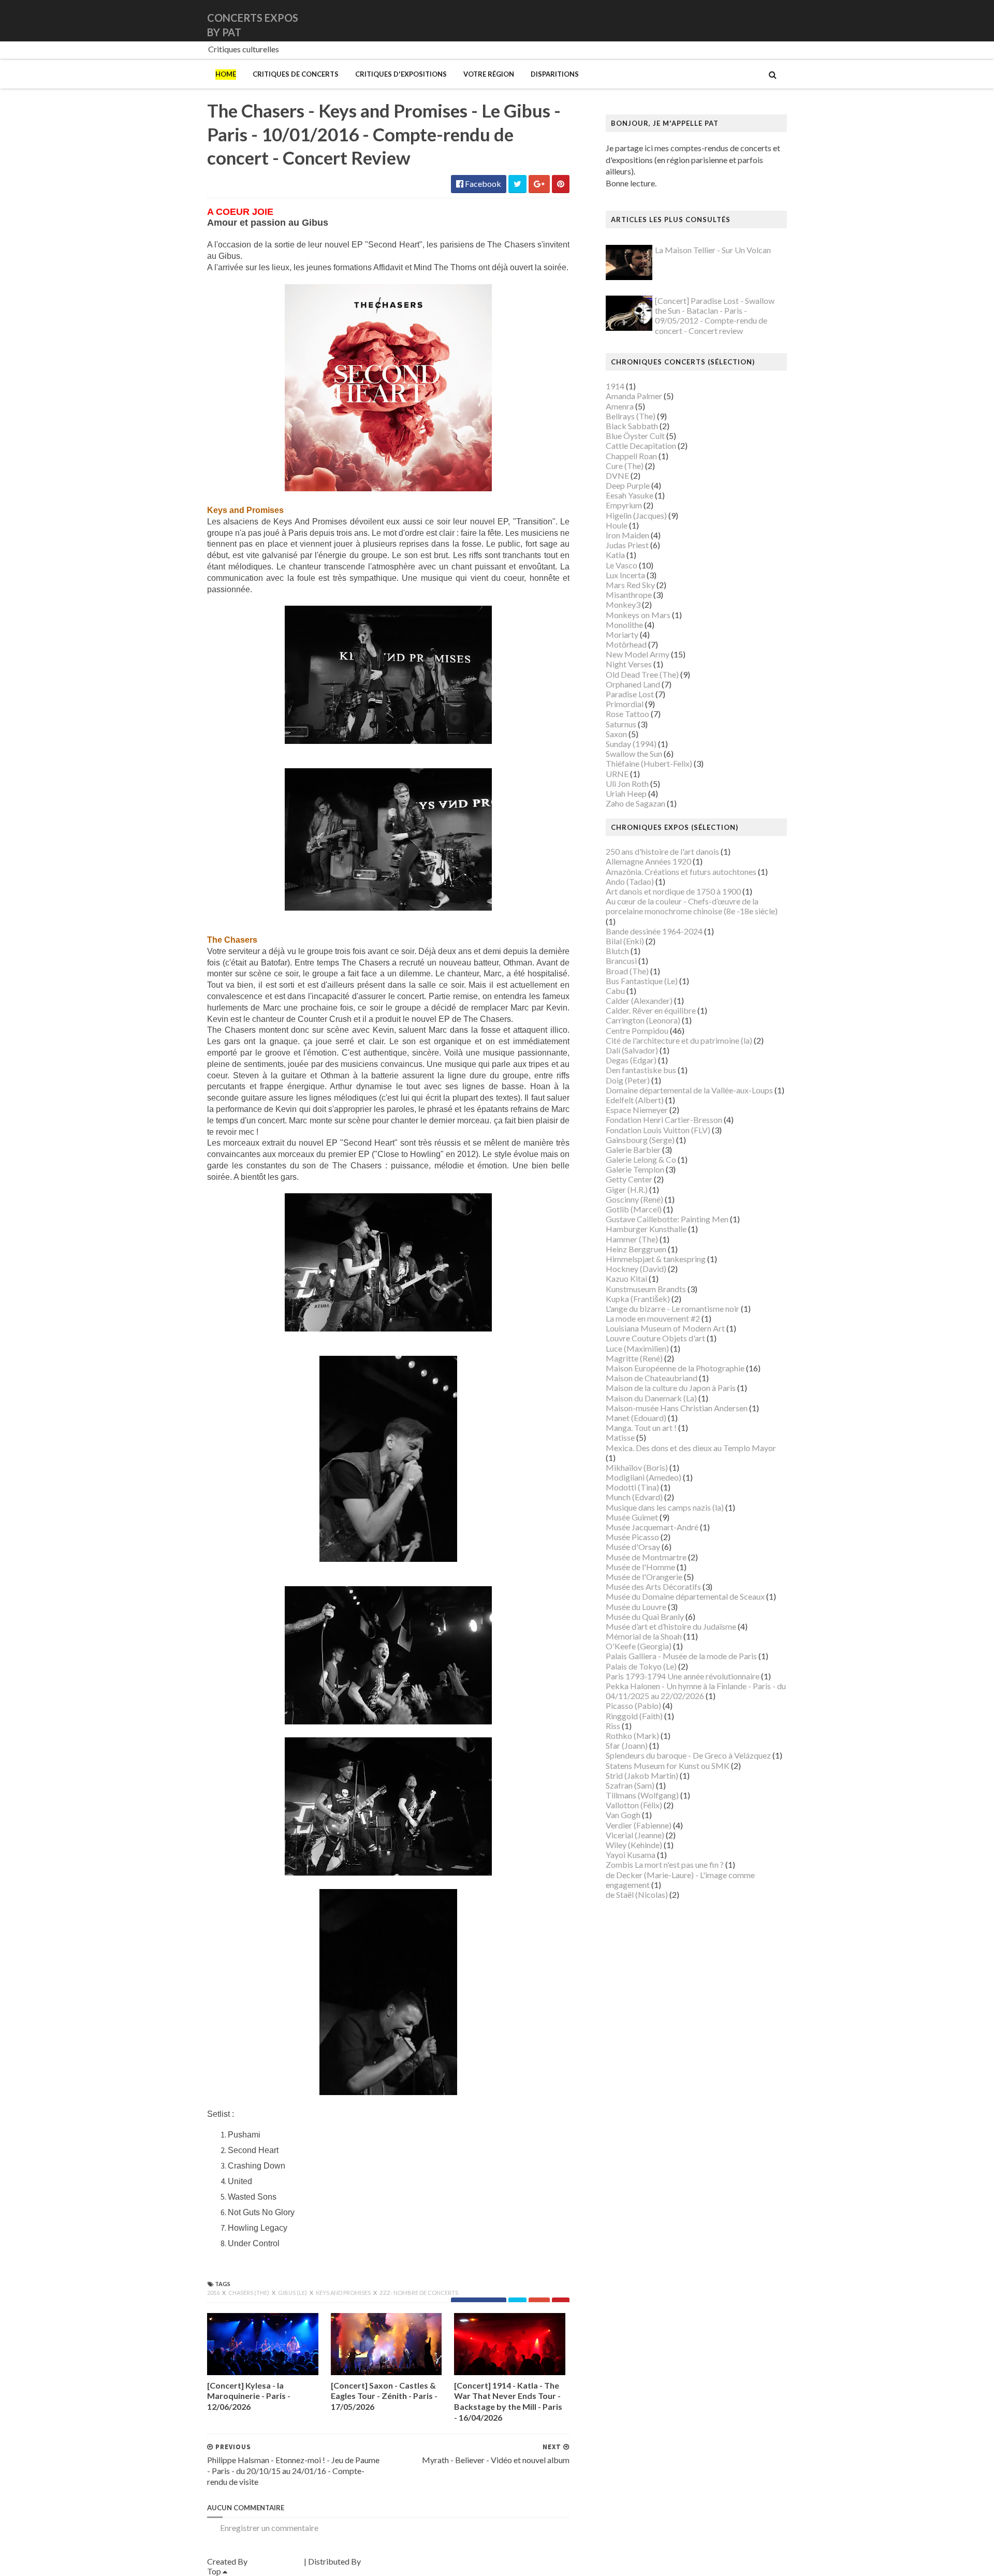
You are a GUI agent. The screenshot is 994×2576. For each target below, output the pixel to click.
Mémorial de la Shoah (644, 1636)
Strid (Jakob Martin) (642, 1775)
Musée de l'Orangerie (644, 1577)
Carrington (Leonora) (643, 1020)
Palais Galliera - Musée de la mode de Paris (681, 1656)
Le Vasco (622, 565)
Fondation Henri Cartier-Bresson (664, 1119)
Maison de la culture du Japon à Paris (671, 1388)
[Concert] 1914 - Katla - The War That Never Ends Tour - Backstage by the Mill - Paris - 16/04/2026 (508, 2401)
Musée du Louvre (636, 1607)
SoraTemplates (276, 2561)
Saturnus (621, 724)
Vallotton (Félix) (634, 1805)
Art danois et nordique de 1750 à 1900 (673, 891)
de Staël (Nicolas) (637, 1894)
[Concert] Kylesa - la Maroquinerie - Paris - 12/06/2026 (249, 2396)
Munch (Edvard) (634, 1497)
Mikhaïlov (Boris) (637, 1467)
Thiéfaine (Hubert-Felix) (649, 763)
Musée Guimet (632, 1517)
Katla (615, 555)
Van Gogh (623, 1815)
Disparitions (555, 74)
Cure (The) (625, 466)
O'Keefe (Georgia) (639, 1646)
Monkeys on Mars (638, 615)
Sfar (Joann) (627, 1745)
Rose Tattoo (627, 714)
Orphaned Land (633, 684)
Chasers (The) (249, 2293)
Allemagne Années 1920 (648, 861)
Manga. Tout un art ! (641, 1428)
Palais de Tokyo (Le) (641, 1666)
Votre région (489, 74)
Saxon (616, 734)
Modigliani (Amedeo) (644, 1477)
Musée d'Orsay (633, 1547)
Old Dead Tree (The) (642, 674)
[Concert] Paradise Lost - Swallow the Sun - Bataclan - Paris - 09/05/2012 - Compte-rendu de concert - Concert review (715, 316)
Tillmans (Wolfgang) (642, 1795)
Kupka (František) (638, 1299)
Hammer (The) (632, 1239)
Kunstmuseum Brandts (646, 1289)
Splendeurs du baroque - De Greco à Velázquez (688, 1755)
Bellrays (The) (631, 416)
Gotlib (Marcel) (634, 1209)
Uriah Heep (626, 793)
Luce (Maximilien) (637, 1348)
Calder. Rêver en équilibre (651, 1010)
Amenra (620, 406)
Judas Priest (627, 545)
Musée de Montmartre (646, 1557)
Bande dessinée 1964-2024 (654, 931)
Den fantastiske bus (641, 1070)
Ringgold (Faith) (634, 1716)
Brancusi (621, 961)
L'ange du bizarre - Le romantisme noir (673, 1308)
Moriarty (622, 634)
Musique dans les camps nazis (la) (665, 1507)
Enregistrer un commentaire (269, 2528)
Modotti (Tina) (632, 1487)
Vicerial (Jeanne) (635, 1835)
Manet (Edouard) (636, 1418)
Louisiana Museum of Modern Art (665, 1328)
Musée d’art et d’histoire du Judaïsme (671, 1626)
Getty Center (629, 1179)
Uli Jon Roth (627, 784)
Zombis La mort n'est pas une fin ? (665, 1864)
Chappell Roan (631, 456)
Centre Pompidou (637, 1030)
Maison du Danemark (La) (651, 1398)
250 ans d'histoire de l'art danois (662, 851)
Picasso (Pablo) (633, 1706)
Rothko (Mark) (632, 1736)
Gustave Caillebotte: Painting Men (667, 1219)
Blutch (617, 951)
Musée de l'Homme (640, 1567)
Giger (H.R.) (627, 1189)
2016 (214, 2293)
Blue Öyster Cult (635, 436)
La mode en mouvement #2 (653, 1318)
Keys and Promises (344, 2293)
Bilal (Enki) (625, 941)
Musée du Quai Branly (645, 1616)
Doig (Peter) (628, 1080)
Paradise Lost (630, 694)
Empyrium (624, 505)
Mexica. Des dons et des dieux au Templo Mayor (691, 1448)
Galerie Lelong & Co (641, 1159)
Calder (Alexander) (639, 1000)
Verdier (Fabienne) (639, 1825)
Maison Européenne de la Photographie (675, 1368)
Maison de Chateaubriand (652, 1378)
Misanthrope (629, 595)
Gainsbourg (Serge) (640, 1140)
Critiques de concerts (296, 74)
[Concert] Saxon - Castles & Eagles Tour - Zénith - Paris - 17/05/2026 (384, 2396)
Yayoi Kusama (631, 1855)
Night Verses (629, 664)
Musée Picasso (632, 1537)
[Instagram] (785, 20)
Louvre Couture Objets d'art (655, 1338)
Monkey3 (623, 604)
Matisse (620, 1437)
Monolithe (624, 625)
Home (226, 74)
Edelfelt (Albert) (635, 1100)
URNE (617, 774)
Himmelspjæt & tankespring (656, 1259)
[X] (777, 20)
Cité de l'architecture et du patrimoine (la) (679, 1040)
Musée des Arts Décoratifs (653, 1586)
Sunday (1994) (631, 744)
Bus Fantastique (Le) (642, 981)
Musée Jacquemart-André (652, 1527)
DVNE (617, 475)
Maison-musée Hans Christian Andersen (677, 1408)
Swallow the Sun (634, 753)
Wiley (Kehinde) (634, 1845)
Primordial (625, 704)
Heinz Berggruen (636, 1249)
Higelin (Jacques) (636, 515)
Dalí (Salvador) (632, 1050)
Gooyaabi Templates (399, 2561)
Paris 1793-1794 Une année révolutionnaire (683, 1676)
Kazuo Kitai (626, 1278)
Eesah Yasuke (630, 495)
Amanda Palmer (634, 396)
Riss (613, 1726)
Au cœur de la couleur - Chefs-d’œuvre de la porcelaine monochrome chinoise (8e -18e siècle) (692, 906)
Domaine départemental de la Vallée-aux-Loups (689, 1090)
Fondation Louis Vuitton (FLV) (658, 1130)
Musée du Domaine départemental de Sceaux (685, 1596)
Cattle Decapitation (641, 445)
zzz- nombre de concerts (419, 2293)
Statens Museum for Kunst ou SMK (668, 1766)
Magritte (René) (634, 1358)
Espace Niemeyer (637, 1110)
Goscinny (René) (634, 1199)
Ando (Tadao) (630, 881)
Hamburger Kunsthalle (646, 1229)
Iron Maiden (627, 535)
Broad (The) (627, 971)
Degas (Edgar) (631, 1060)
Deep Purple (628, 485)
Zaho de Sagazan (635, 803)
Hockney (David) (636, 1269)
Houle (617, 525)
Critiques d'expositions (401, 74)
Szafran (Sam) (630, 1785)
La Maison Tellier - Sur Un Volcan (713, 250)
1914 (615, 386)
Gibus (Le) (293, 2293)
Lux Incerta (625, 575)
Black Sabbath (632, 426)
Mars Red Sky (630, 585)
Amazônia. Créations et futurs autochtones (681, 872)
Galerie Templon (635, 1169)
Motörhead (626, 644)
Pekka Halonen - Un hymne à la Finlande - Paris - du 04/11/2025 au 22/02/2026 (696, 1691)
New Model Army (638, 654)
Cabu (615, 991)
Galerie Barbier (633, 1150)
